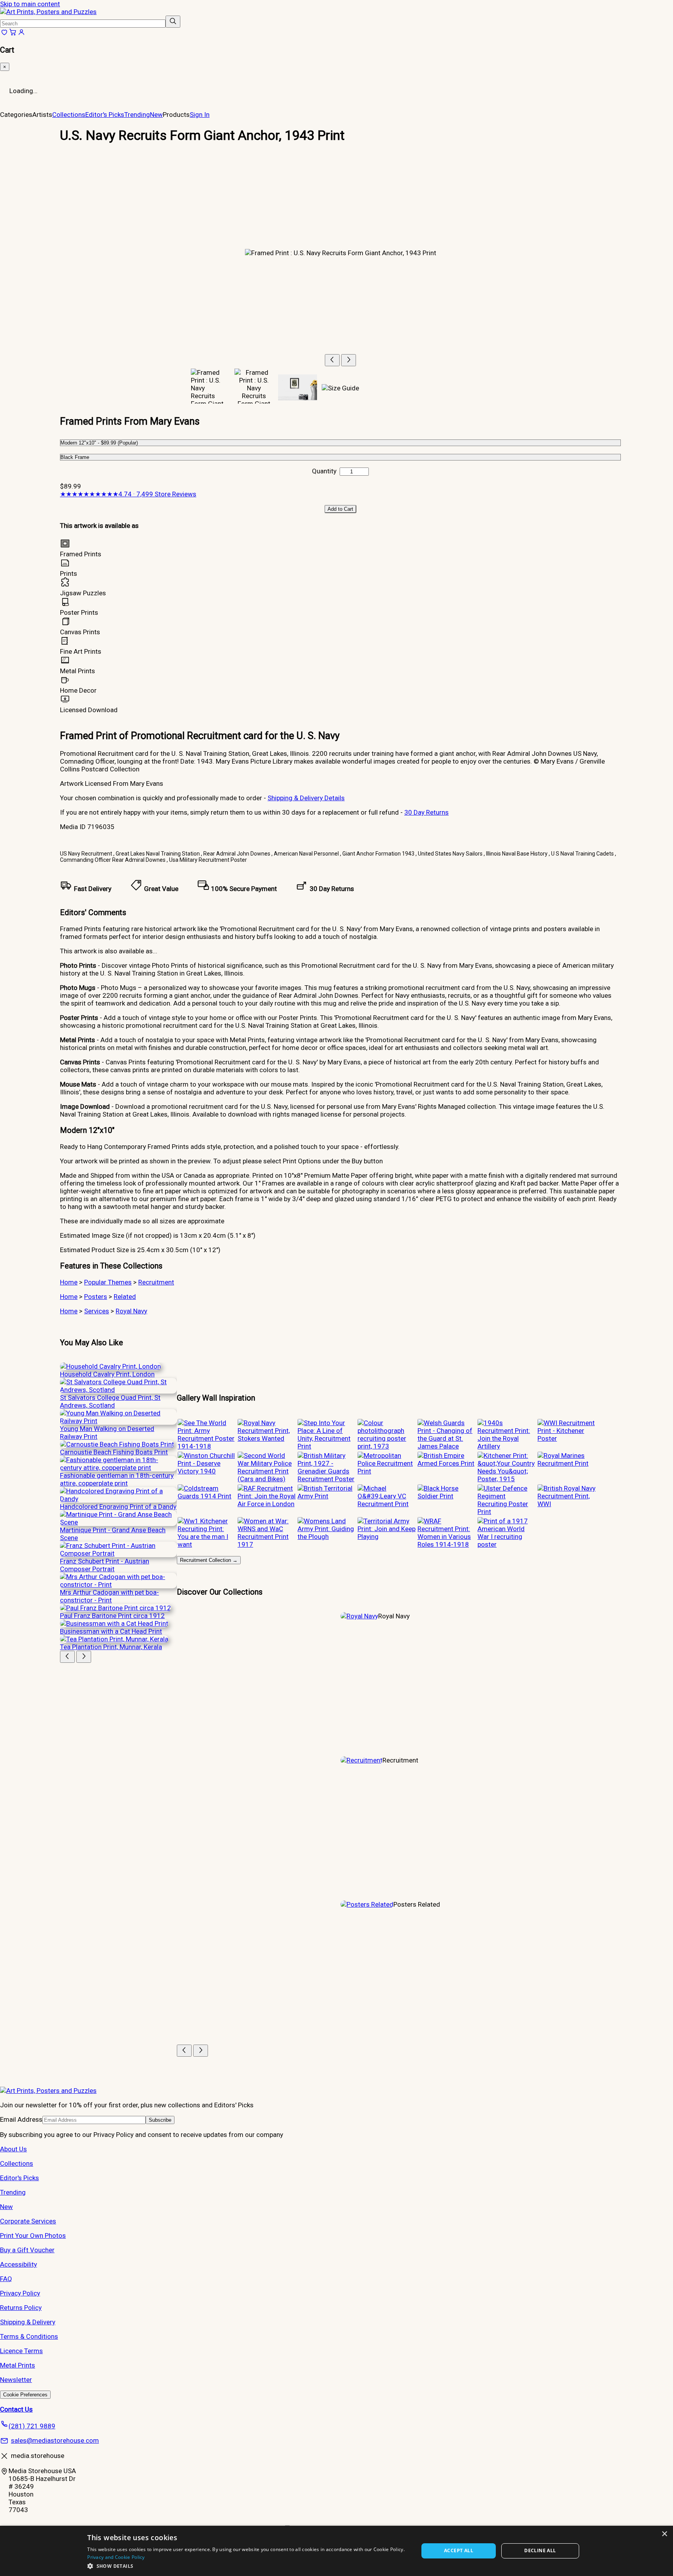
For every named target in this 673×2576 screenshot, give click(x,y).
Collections (69, 115)
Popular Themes (108, 1282)
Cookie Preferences (25, 2395)
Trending (137, 115)
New (156, 115)
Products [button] (176, 115)
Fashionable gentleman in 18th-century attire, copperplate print (117, 1479)
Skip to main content (30, 4)
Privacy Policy (20, 2293)
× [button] (664, 2534)
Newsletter (16, 2380)
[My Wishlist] (4, 34)
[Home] (48, 12)
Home (69, 1282)
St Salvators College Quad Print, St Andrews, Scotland (110, 1401)
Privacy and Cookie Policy (116, 2557)
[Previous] (332, 360)
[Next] (349, 360)
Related (125, 1297)
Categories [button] (16, 115)
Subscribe (160, 2120)
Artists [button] (42, 115)
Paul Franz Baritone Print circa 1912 (112, 1616)
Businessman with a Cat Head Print (111, 1631)
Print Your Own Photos (33, 2235)
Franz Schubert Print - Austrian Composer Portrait (105, 1565)
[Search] (173, 22)
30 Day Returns (426, 812)
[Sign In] (21, 34)
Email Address (21, 2119)
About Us (13, 2149)
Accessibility (18, 2264)
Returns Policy (21, 2308)
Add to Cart (340, 509)
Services (97, 1311)
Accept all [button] (459, 2550)
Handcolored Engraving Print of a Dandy (118, 1507)
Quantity (324, 471)
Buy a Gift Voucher (27, 2250)
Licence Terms (21, 2351)
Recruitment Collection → (209, 1560)
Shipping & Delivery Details (306, 798)
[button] (248, 2566)
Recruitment (156, 1282)
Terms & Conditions (29, 2336)
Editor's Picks (105, 115)
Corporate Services (28, 2221)
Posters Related (417, 1904)
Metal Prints (18, 2365)
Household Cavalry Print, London (107, 1374)
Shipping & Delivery (28, 2322)
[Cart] (13, 34)
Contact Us (16, 2409)
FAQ (6, 2279)
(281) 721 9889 (32, 2426)
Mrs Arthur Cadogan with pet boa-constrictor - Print (109, 1596)
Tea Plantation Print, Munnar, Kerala (111, 1647)
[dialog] (336, 2551)
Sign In (200, 115)
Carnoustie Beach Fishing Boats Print (114, 1452)
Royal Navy (131, 1311)
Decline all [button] (540, 2550)
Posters (96, 1297)
